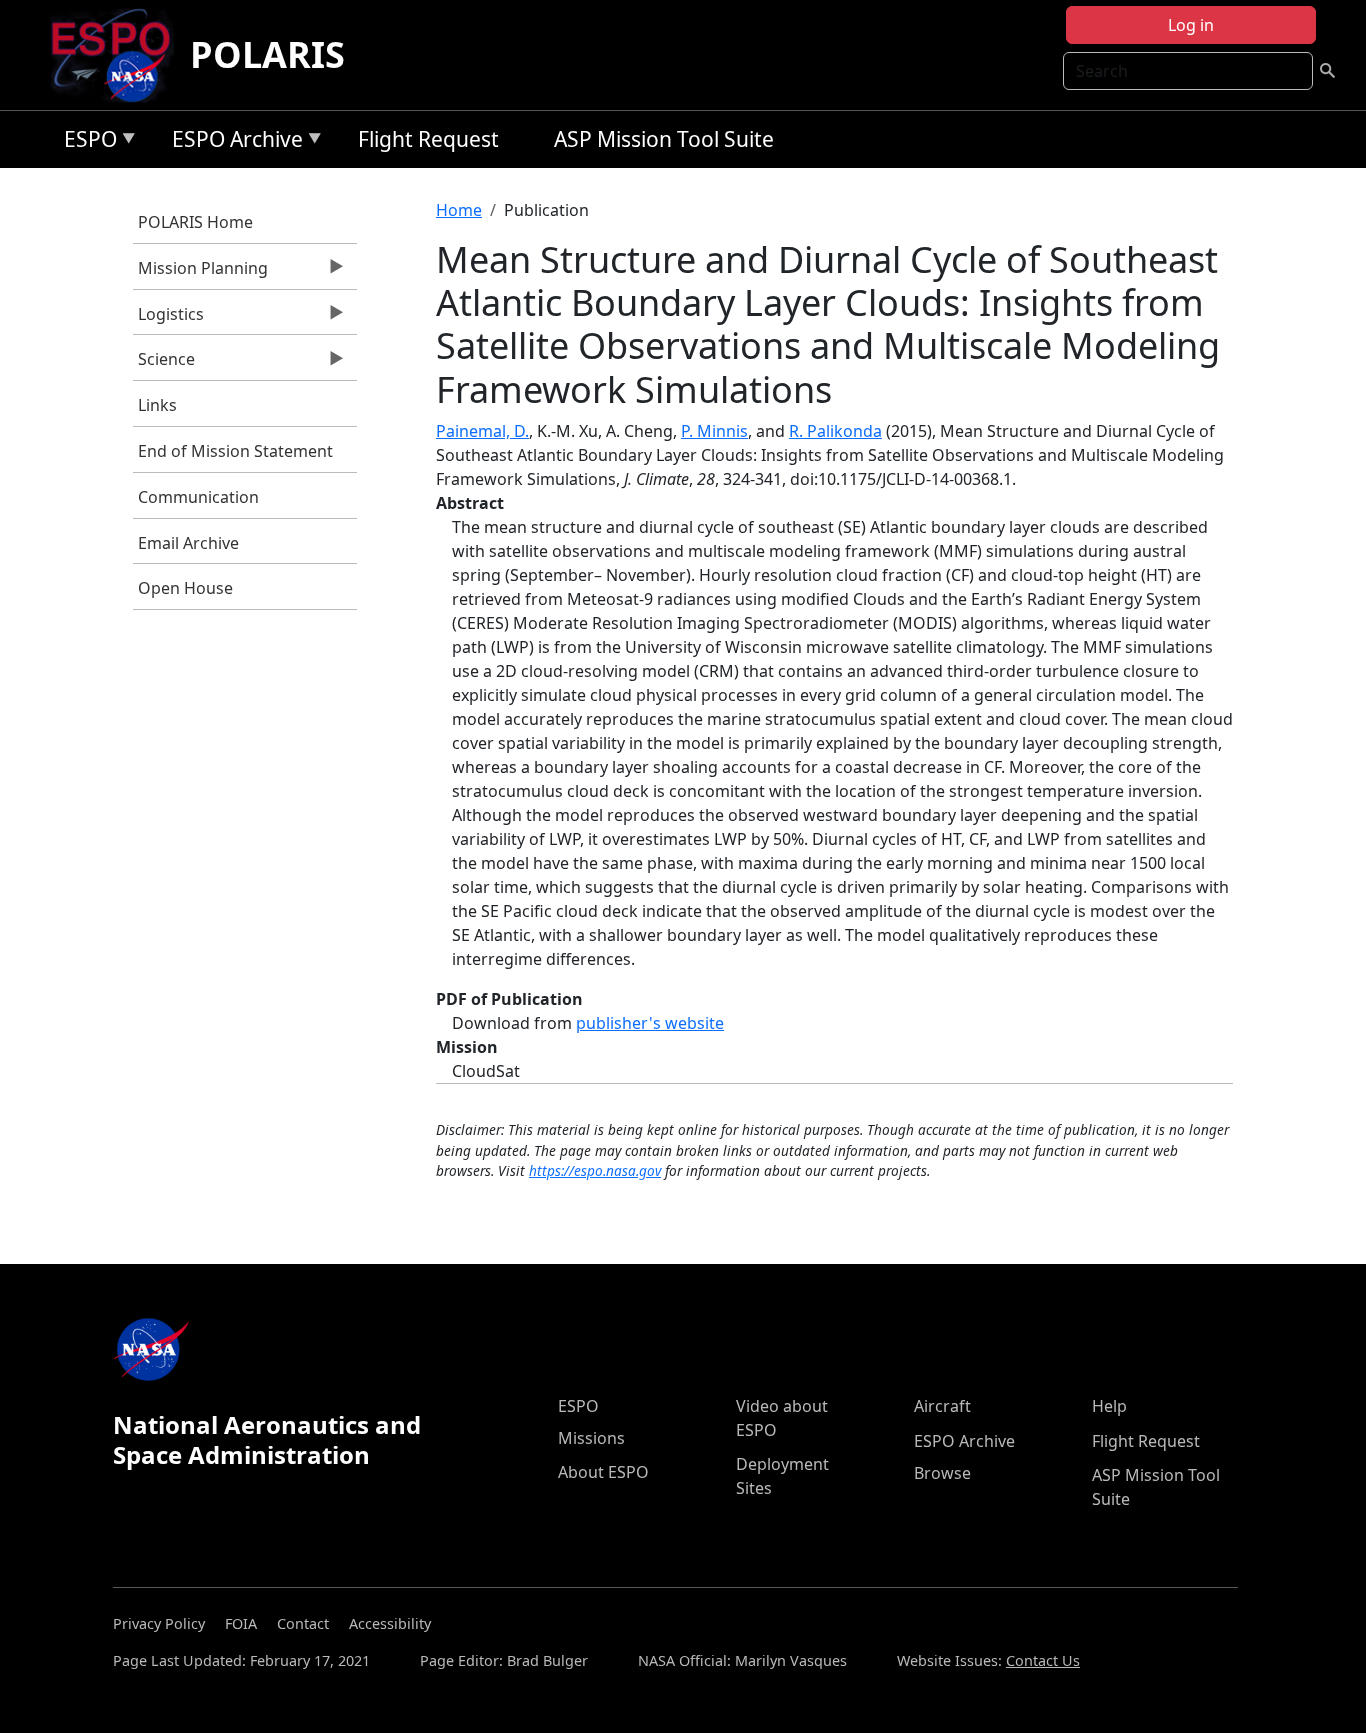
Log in (1191, 25)
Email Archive (188, 543)
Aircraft (942, 1406)
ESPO (85, 142)
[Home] (118, 55)
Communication (198, 497)
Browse (942, 1473)
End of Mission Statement (235, 451)
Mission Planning (200, 273)
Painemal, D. (482, 431)
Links (157, 405)
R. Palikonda (835, 431)
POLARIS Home (195, 222)
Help (1109, 1406)
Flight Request (428, 139)
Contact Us (1043, 1660)
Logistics (168, 319)
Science (164, 364)
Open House (185, 588)
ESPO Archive (232, 142)
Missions (591, 1438)
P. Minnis (714, 431)
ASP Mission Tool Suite (664, 139)
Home (459, 210)
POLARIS (267, 54)
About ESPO (603, 1472)
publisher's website (650, 1023)
